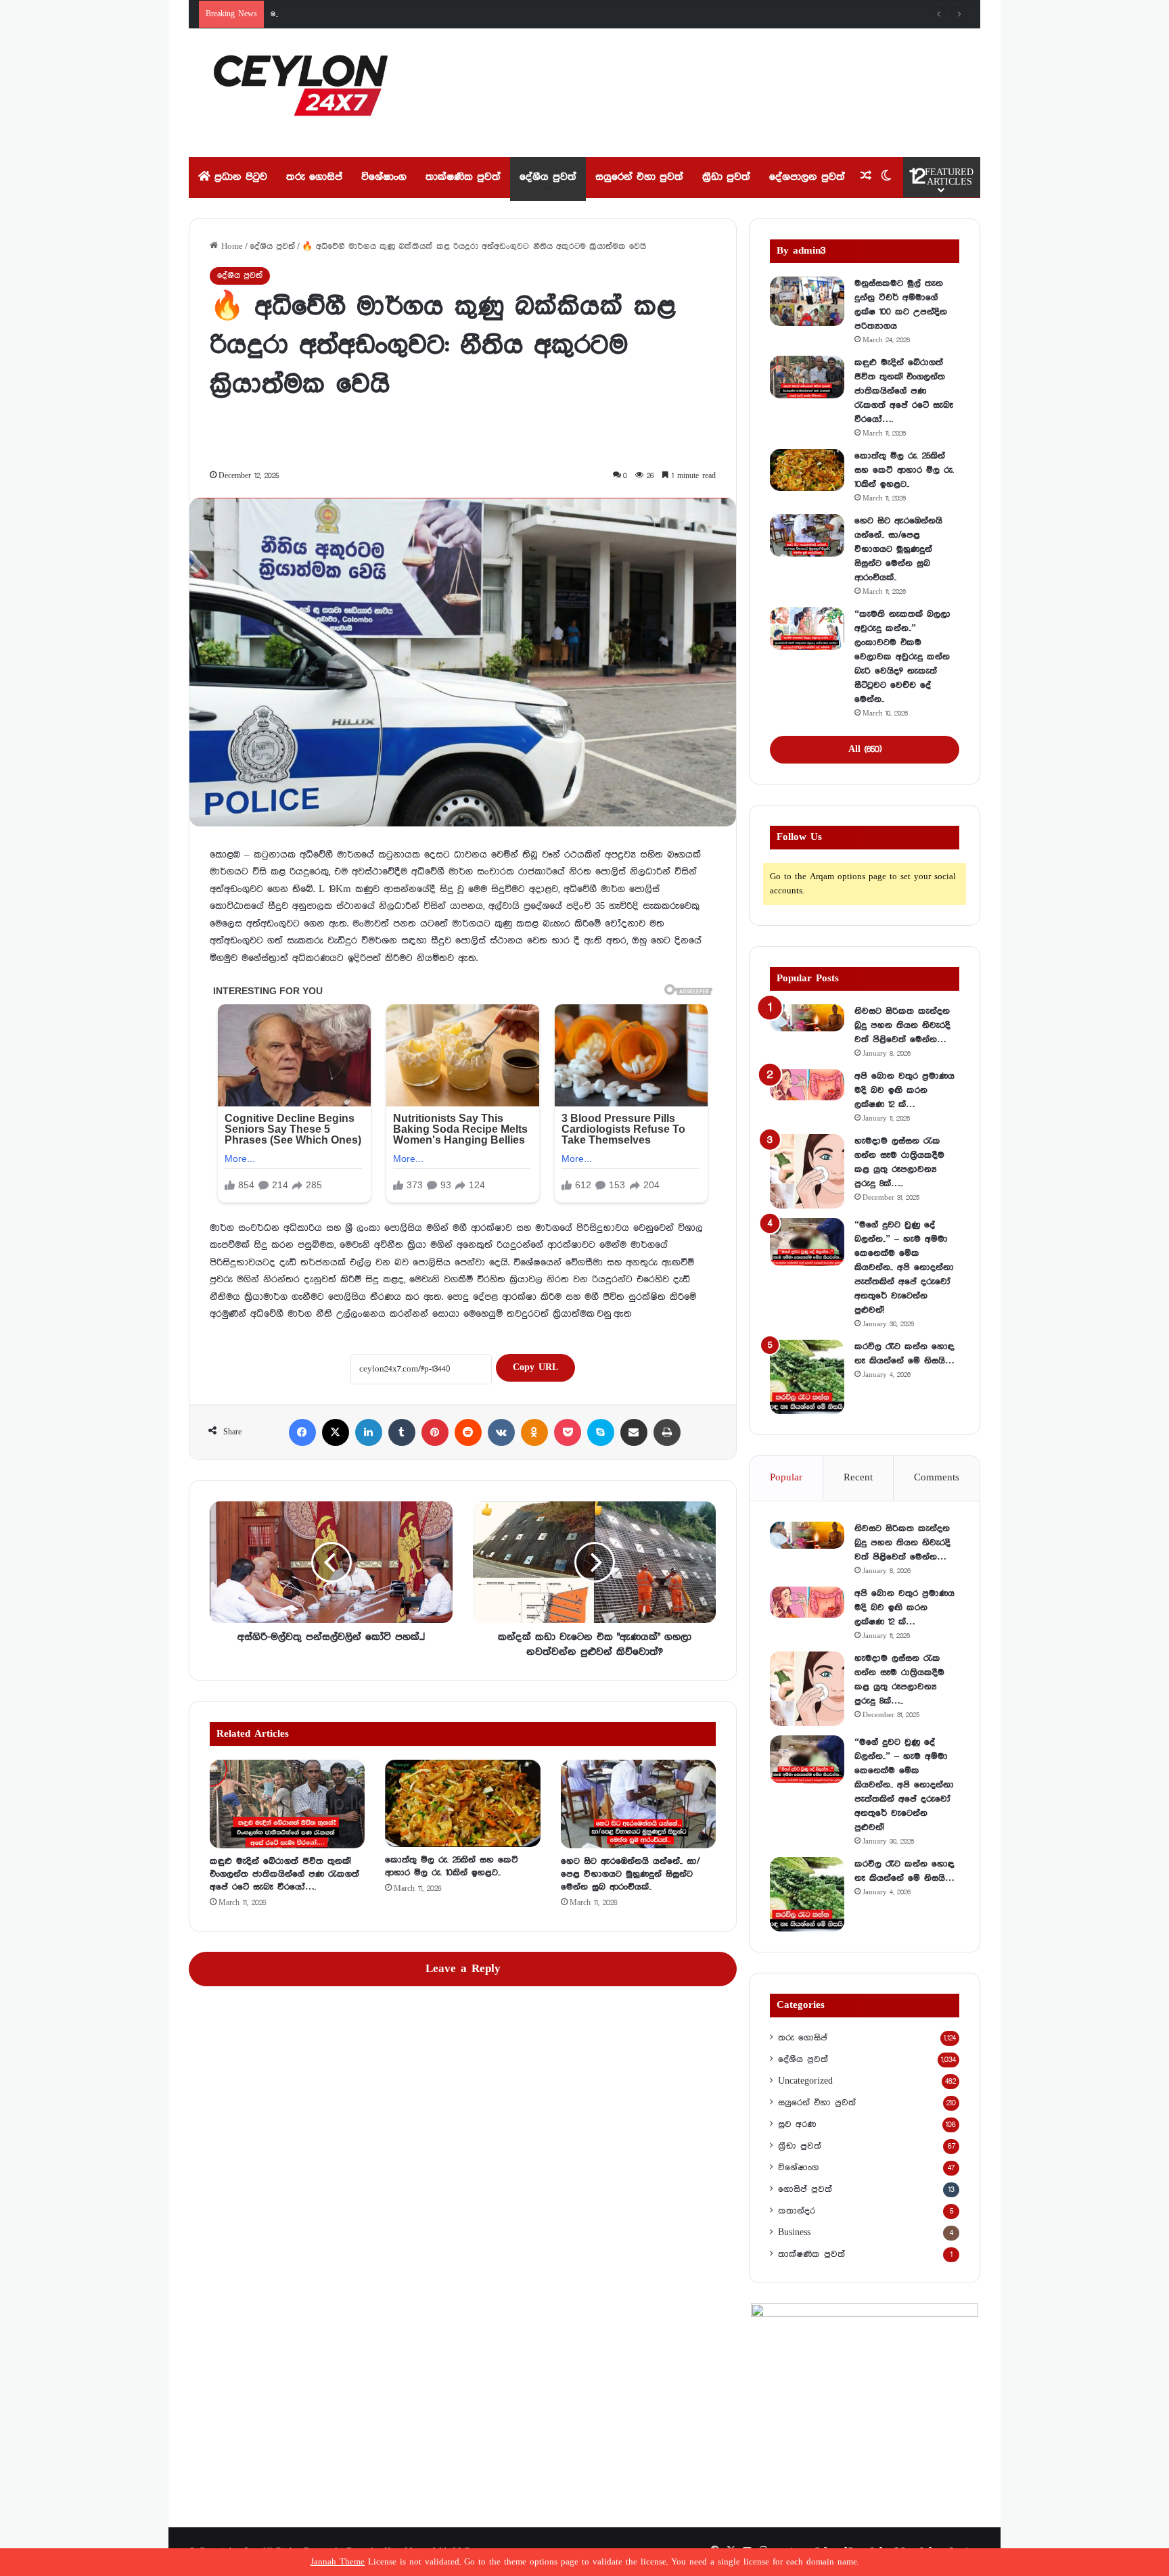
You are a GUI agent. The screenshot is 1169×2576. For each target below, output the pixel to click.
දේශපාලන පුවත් (807, 177)
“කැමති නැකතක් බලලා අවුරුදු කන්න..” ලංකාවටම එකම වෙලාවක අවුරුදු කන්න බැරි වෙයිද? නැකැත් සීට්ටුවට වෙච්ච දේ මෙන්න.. (902, 657)
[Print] (667, 1432)
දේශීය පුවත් (548, 177)
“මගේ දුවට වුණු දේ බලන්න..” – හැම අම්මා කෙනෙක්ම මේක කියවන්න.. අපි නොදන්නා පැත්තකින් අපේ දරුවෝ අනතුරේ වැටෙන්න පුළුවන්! (904, 1267)
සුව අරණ (797, 2124)
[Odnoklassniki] (534, 1432)
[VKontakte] (501, 1432)
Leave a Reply (463, 1969)
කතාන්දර (797, 2211)
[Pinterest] (435, 1432)
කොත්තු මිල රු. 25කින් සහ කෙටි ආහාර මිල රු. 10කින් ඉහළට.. (385, 14)
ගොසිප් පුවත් (805, 2189)
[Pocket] (568, 1432)
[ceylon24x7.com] (301, 93)
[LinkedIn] (369, 1432)
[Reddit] (468, 1432)
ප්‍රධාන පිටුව (239, 177)
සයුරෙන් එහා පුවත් (639, 177)
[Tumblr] (402, 1432)
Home (230, 247)
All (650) (865, 749)
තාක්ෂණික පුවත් (463, 177)
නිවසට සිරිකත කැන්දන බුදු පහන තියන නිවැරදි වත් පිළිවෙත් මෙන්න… (902, 1025)
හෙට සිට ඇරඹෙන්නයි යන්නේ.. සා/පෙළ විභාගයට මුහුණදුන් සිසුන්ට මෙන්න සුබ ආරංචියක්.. (630, 1874)
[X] (336, 1432)
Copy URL (535, 1367)
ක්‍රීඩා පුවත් (726, 177)
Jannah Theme (338, 2562)
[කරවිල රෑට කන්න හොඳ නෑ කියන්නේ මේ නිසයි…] (807, 1377)
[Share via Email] (634, 1432)
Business (794, 2232)
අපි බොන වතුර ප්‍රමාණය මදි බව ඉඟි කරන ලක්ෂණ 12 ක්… (904, 1090)
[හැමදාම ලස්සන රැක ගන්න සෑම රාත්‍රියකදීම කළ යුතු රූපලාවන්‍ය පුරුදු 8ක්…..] (807, 1171)
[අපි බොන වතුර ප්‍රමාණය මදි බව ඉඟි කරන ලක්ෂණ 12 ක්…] (807, 1085)
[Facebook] (302, 1432)
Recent (858, 1478)
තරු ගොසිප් (314, 177)
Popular (786, 1478)
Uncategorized (805, 2081)
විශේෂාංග (384, 177)
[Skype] (601, 1432)
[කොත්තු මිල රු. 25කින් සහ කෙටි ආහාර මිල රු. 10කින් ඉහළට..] (462, 1803)
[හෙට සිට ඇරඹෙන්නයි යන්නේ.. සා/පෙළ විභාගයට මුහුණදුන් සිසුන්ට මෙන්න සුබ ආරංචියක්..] (638, 1804)
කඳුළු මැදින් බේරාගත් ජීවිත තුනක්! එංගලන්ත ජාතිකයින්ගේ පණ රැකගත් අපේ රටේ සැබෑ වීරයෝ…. (284, 1874)
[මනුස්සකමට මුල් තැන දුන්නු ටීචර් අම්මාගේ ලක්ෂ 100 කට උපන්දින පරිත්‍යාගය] (807, 301)
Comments (937, 1478)
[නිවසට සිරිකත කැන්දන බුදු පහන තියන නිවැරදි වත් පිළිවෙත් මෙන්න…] (807, 1018)
